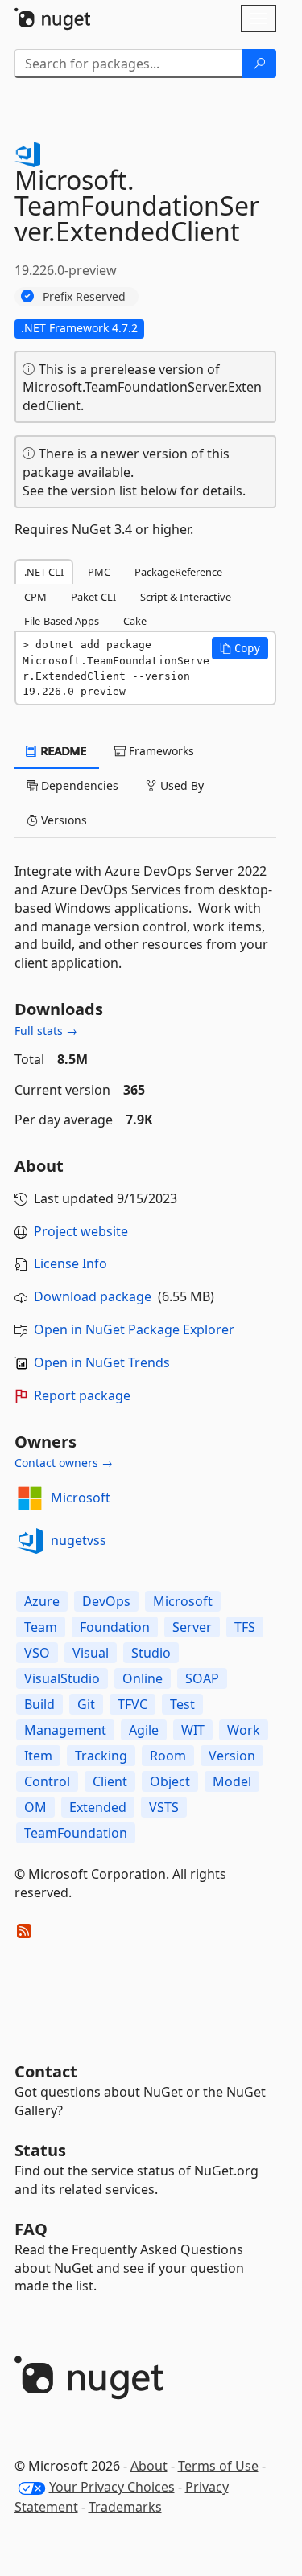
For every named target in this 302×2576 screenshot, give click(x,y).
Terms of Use (218, 2466)
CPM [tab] (35, 597)
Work (244, 1730)
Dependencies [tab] (78, 785)
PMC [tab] (99, 572)
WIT (193, 1730)
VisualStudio (62, 1678)
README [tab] (62, 751)
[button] (240, 648)
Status (40, 2150)
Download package (93, 1296)
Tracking (101, 1756)
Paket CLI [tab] (93, 597)
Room (168, 1756)
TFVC (132, 1704)
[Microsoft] (30, 1498)
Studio (151, 1653)
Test (182, 1704)
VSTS (164, 1807)
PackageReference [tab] (178, 572)
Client (110, 1781)
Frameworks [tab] (160, 751)
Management (65, 1730)
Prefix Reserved (84, 296)
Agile (144, 1730)
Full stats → (46, 1031)
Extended (98, 1807)
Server (192, 1627)
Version (232, 1756)
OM (35, 1807)
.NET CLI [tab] (44, 572)
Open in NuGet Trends (102, 1362)
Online (143, 1678)
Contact (46, 2071)
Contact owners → (64, 1463)
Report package (82, 1395)
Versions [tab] (62, 820)
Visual (91, 1653)
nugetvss (79, 1540)
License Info (70, 1263)
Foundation (115, 1627)
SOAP (202, 1678)
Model (232, 1781)
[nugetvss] (30, 1541)
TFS (245, 1627)
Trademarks (125, 2507)
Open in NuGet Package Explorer (134, 1329)
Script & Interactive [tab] (186, 597)
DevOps (106, 1601)
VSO (37, 1653)
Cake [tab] (135, 621)
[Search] (259, 64)
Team (41, 1627)
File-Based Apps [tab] (62, 621)
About (149, 2466)
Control (47, 1781)
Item (38, 1756)
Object (170, 1781)
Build (39, 1704)
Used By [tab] (180, 785)
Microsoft (81, 1498)
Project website (81, 1231)
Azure (42, 1601)
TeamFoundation (76, 1833)
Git (86, 1704)
